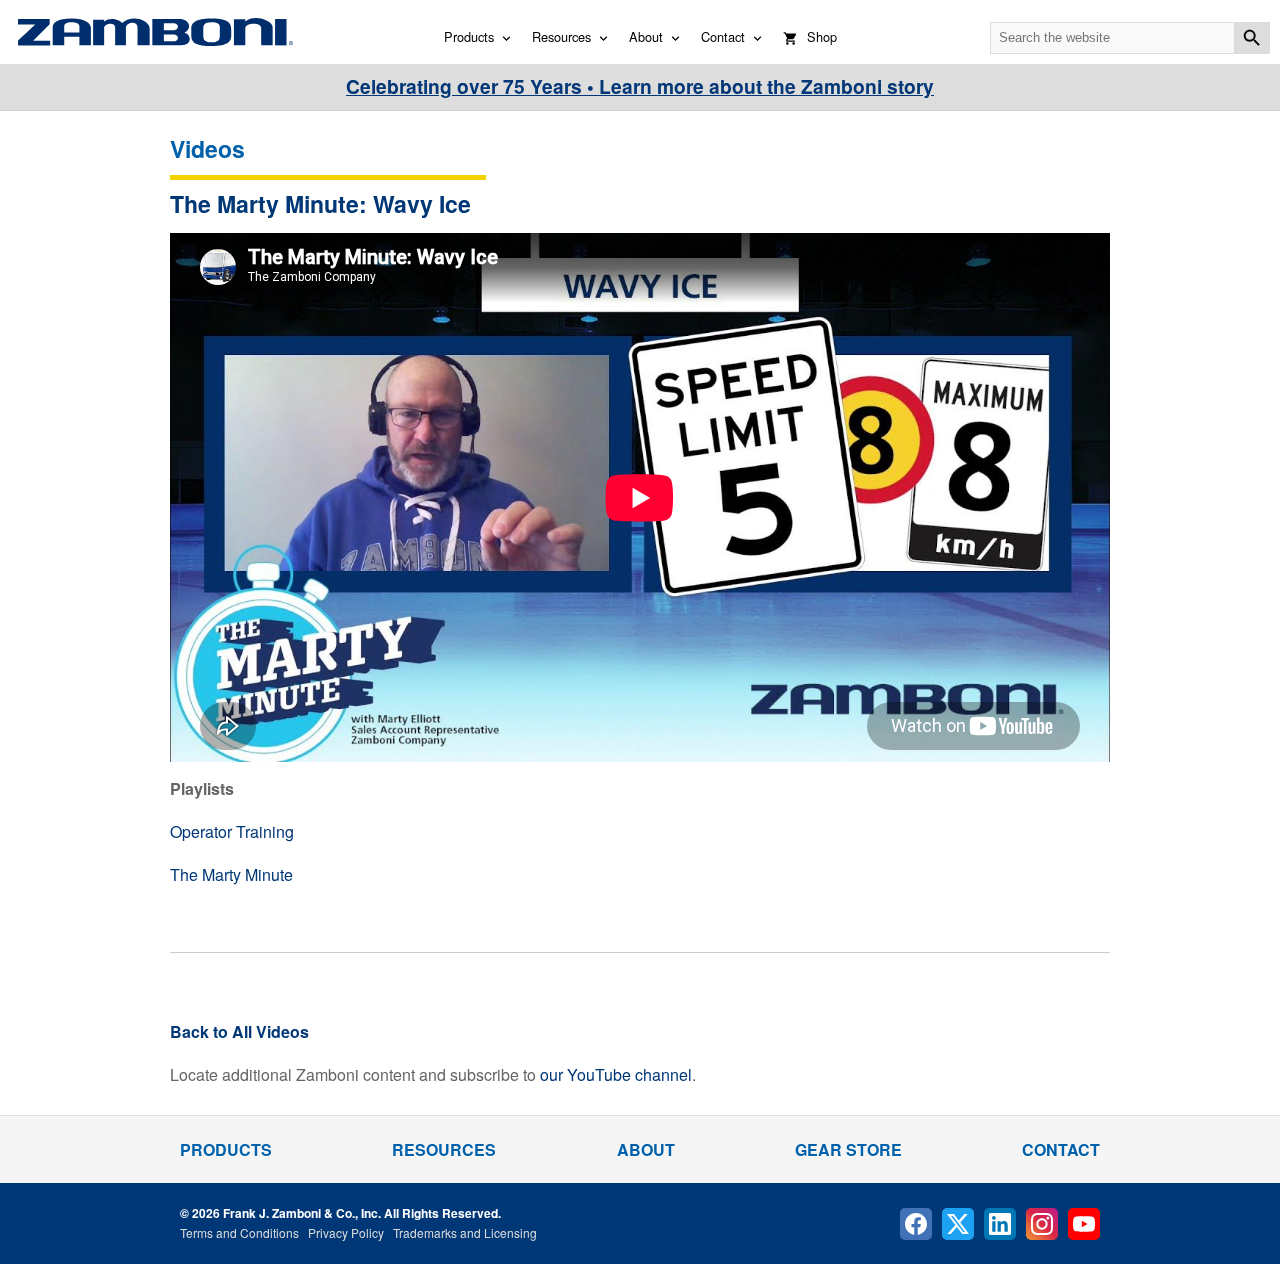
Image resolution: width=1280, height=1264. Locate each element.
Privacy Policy (346, 1232)
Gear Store (848, 1149)
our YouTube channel (616, 1074)
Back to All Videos (239, 1031)
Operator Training (232, 831)
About (646, 36)
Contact (723, 36)
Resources (561, 36)
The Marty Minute (231, 874)
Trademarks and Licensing (465, 1232)
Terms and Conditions (239, 1232)
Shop (822, 36)
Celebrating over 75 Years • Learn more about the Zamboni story (640, 86)
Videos (207, 148)
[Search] (1252, 38)
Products (469, 36)
